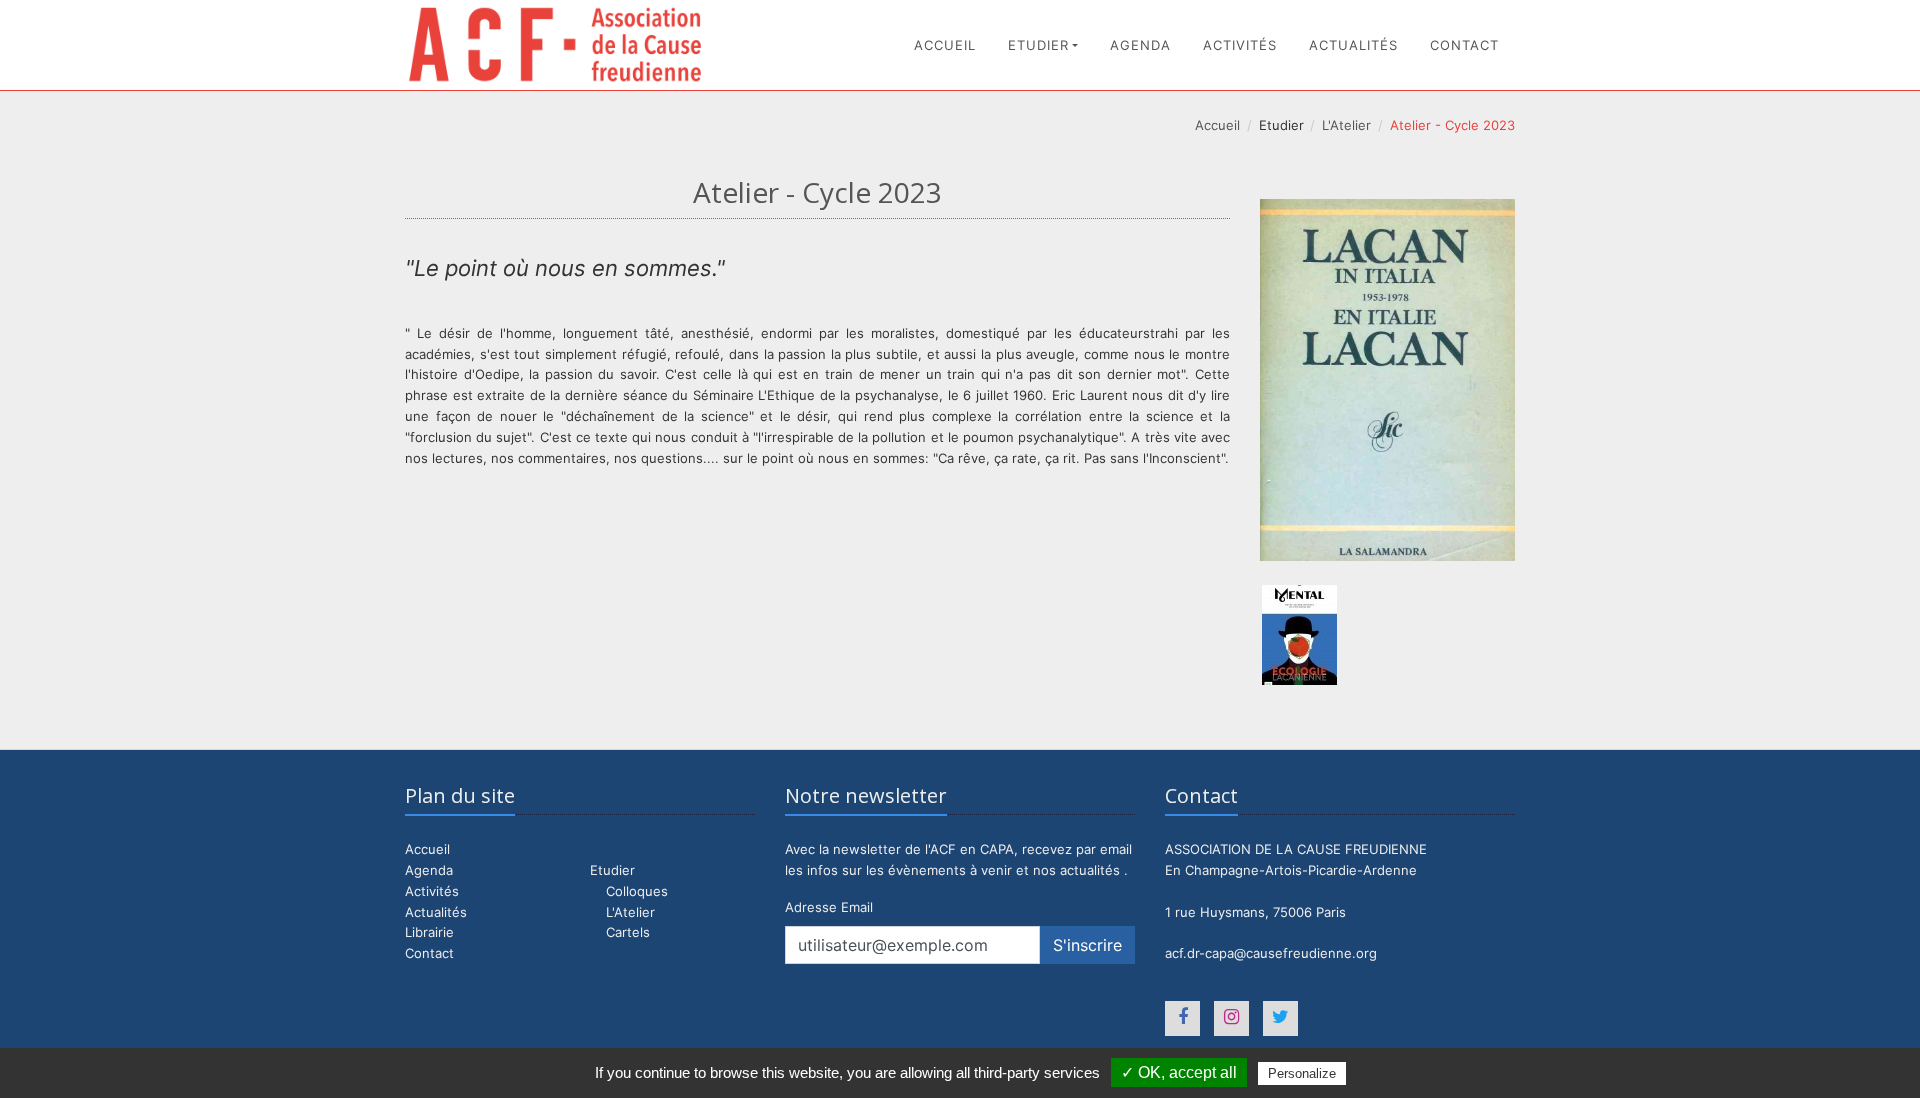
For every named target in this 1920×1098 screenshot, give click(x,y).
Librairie (429, 932)
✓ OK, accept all (1179, 1072)
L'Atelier (1346, 125)
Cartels (628, 932)
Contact (1464, 45)
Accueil (945, 45)
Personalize (1302, 1073)
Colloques (637, 891)
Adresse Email (829, 907)
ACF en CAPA (555, 44)
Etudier (1038, 45)
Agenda (1140, 45)
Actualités (1353, 45)
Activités (1240, 45)
